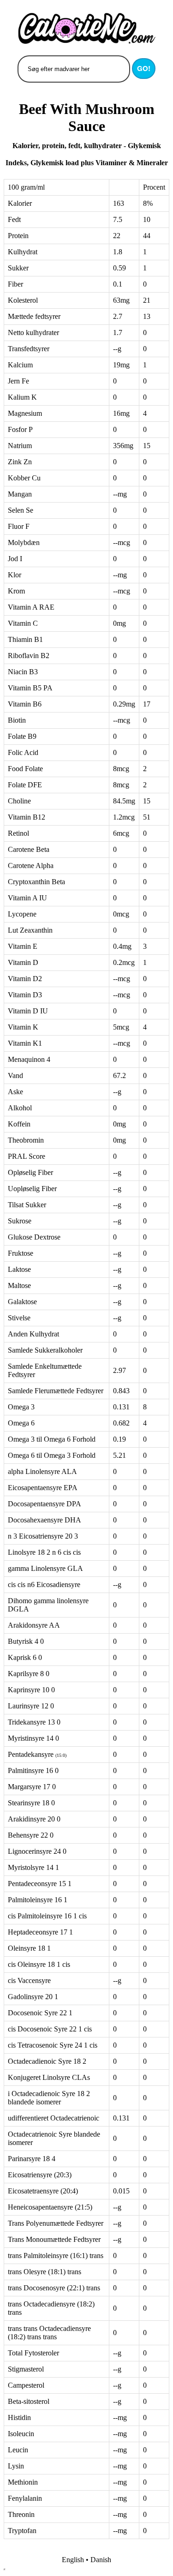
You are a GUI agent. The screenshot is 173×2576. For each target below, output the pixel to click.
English (73, 2560)
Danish (101, 2560)
